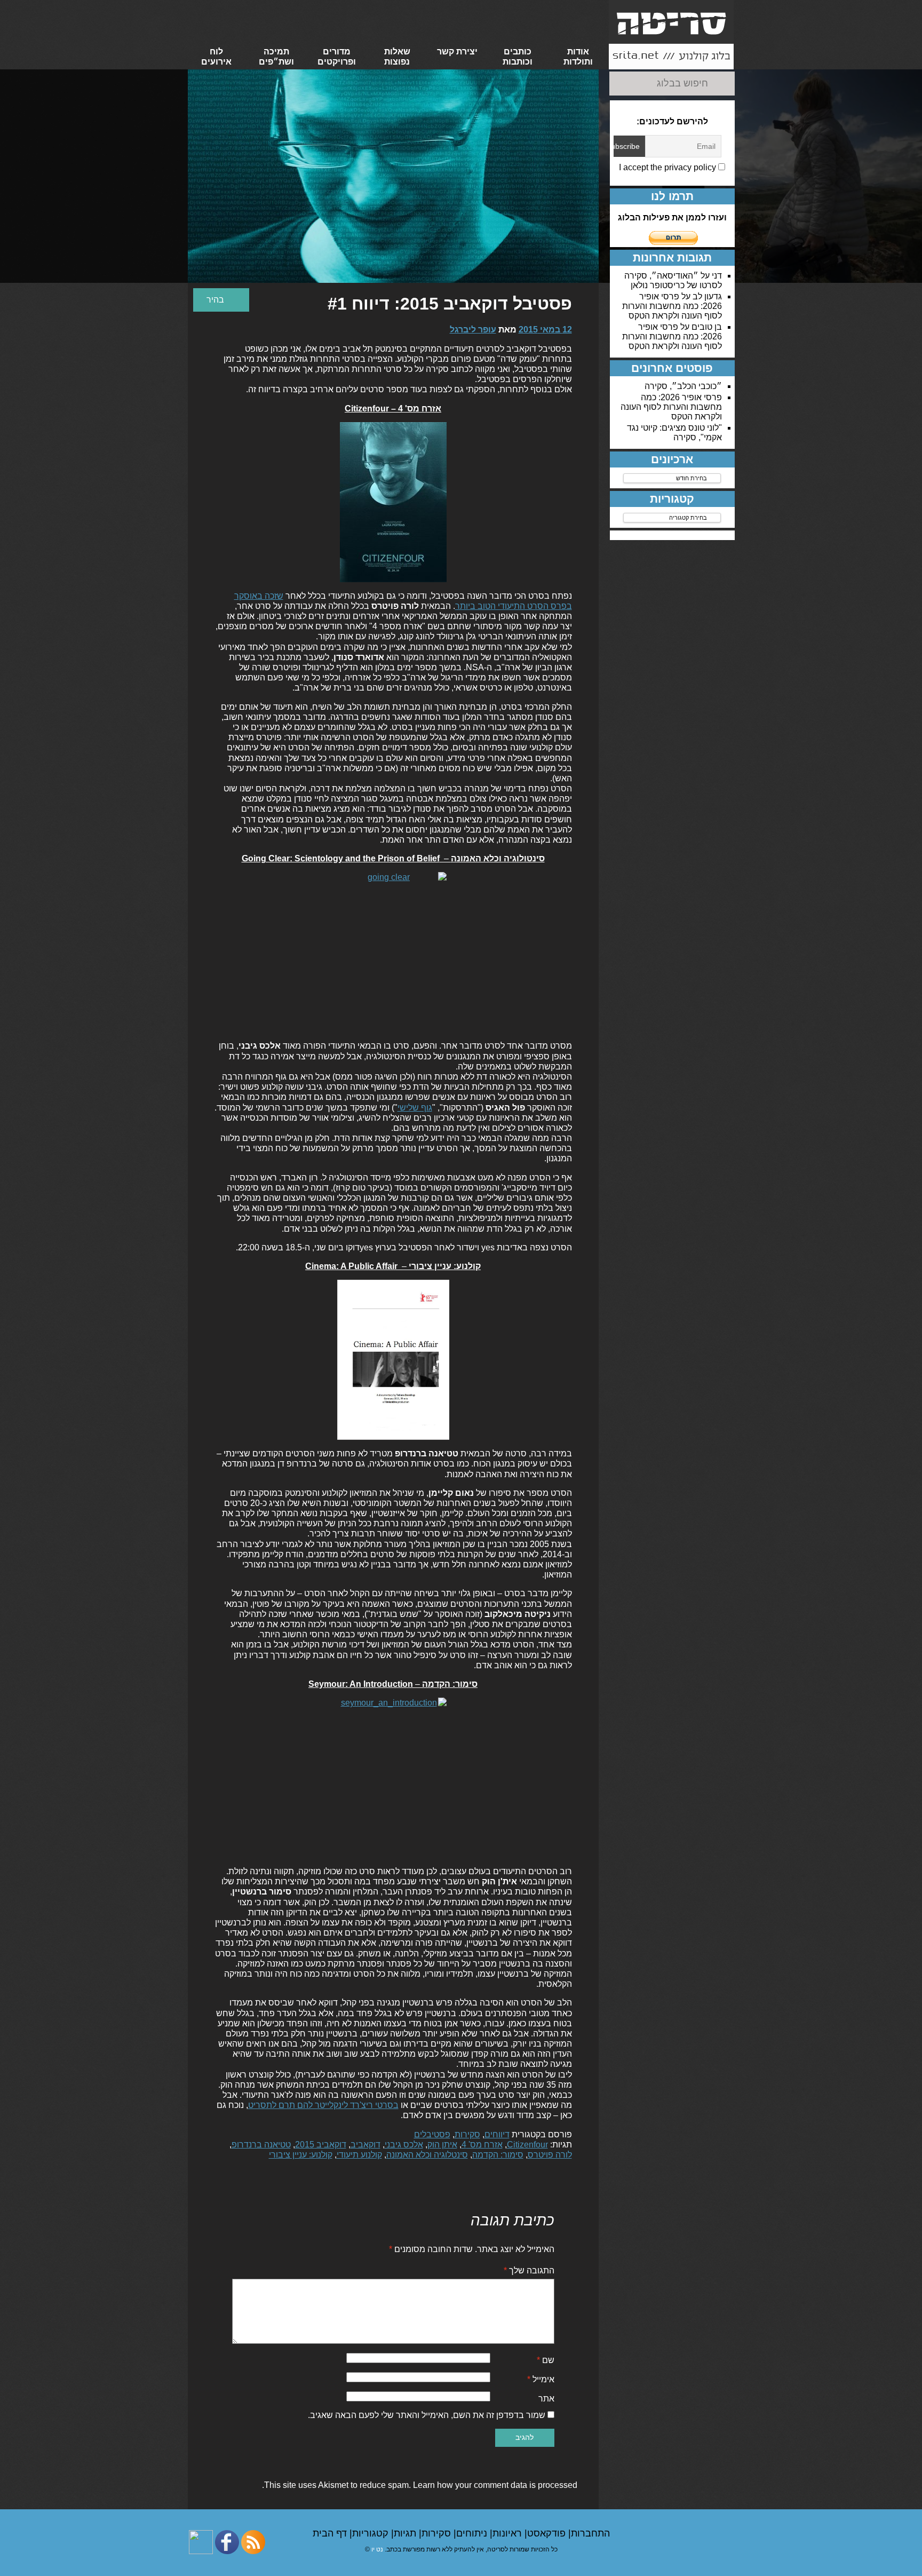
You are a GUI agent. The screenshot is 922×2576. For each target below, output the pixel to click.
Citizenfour (527, 2145)
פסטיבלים (432, 2134)
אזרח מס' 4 (482, 2145)
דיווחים (497, 2134)
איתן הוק (442, 2145)
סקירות (467, 2134)
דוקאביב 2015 (321, 2145)
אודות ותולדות (578, 57)
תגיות (406, 2533)
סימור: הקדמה (498, 2155)
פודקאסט (548, 2533)
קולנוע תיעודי (359, 2155)
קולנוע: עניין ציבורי (301, 2155)
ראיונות (508, 2533)
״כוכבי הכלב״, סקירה (683, 386)
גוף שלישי (415, 1108)
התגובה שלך (529, 2270)
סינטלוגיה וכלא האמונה (427, 2155)
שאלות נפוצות (397, 57)
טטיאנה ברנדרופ (261, 2145)
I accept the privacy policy (669, 167)
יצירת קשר (457, 51)
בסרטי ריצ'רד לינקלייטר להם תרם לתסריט (323, 2105)
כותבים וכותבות (518, 57)
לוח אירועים (216, 57)
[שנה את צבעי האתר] (221, 300)
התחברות (590, 2533)
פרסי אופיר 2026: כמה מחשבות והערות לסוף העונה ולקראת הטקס (672, 306)
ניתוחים (473, 2533)
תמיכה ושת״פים (276, 57)
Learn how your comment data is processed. (420, 2485)
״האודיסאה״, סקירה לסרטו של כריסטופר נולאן (673, 280)
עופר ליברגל (473, 330)
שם (546, 2360)
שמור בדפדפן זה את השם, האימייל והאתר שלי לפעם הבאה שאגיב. (427, 2415)
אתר (546, 2399)
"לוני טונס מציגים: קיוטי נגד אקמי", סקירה (674, 433)
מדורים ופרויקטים (337, 57)
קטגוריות (372, 2533)
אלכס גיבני (404, 2145)
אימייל (541, 2379)
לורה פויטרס (550, 2155)
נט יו (377, 2549)
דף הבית (331, 2533)
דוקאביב (365, 2145)
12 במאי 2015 (545, 330)
